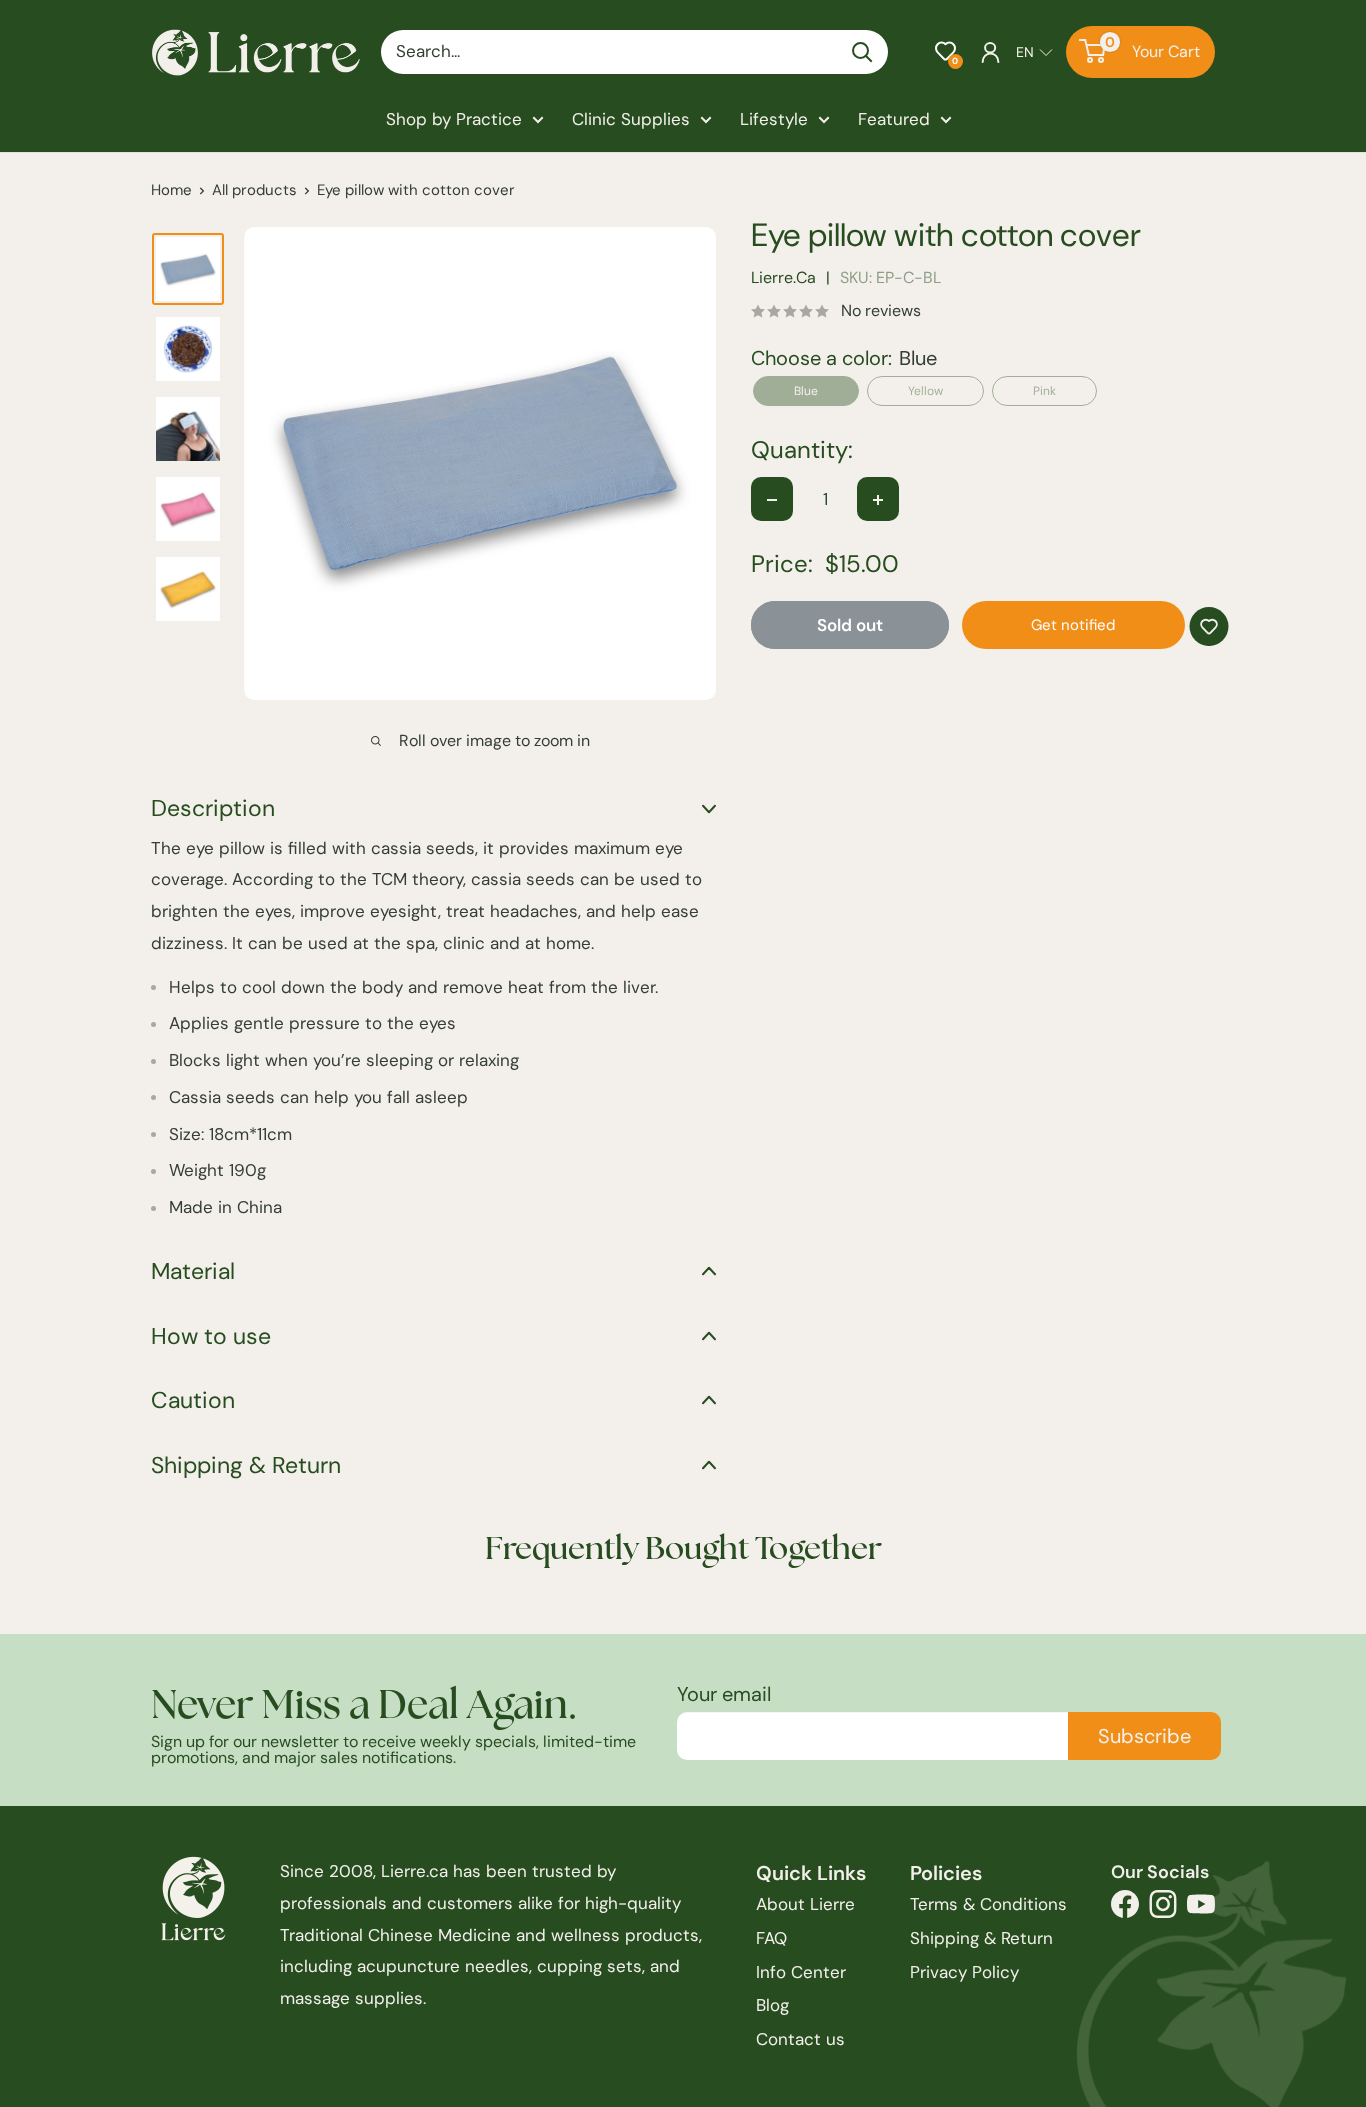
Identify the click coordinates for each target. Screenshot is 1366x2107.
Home (171, 190)
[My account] (990, 52)
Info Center (801, 1972)
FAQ (771, 1938)
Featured (894, 119)
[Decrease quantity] (772, 500)
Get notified (1073, 626)
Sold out (850, 626)
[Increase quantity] (878, 500)
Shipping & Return (981, 1938)
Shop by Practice (454, 119)
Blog (772, 2005)
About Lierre (805, 1904)
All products (254, 190)
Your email (724, 1694)
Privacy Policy (964, 1972)
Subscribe (1144, 1736)
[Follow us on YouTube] (1201, 1909)
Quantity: (802, 451)
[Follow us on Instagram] (1163, 1909)
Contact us (800, 2039)
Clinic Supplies (631, 119)
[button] (945, 51)
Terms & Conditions (988, 1904)
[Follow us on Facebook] (1125, 1909)
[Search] (863, 52)
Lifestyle (774, 119)
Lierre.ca (783, 278)
